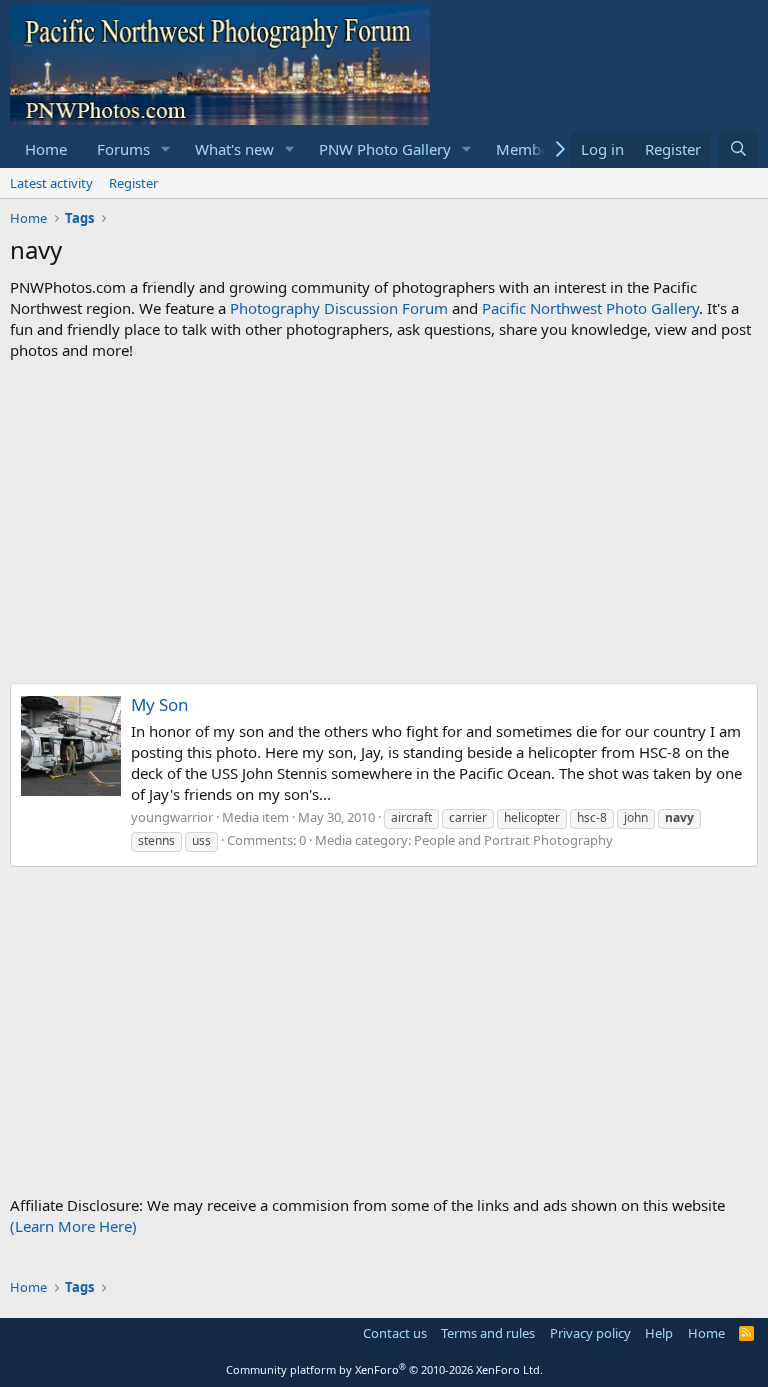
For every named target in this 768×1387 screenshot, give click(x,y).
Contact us (395, 1333)
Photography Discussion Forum (339, 308)
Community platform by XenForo (384, 1369)
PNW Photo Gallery (385, 149)
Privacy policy (590, 1333)
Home (46, 149)
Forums (123, 149)
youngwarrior (172, 817)
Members (529, 149)
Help (659, 1333)
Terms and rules (488, 1333)
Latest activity (51, 183)
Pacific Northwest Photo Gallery (590, 308)
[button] (166, 149)
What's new (234, 149)
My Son (160, 704)
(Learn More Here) (73, 1226)
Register (133, 183)
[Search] (738, 149)
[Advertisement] (384, 522)
